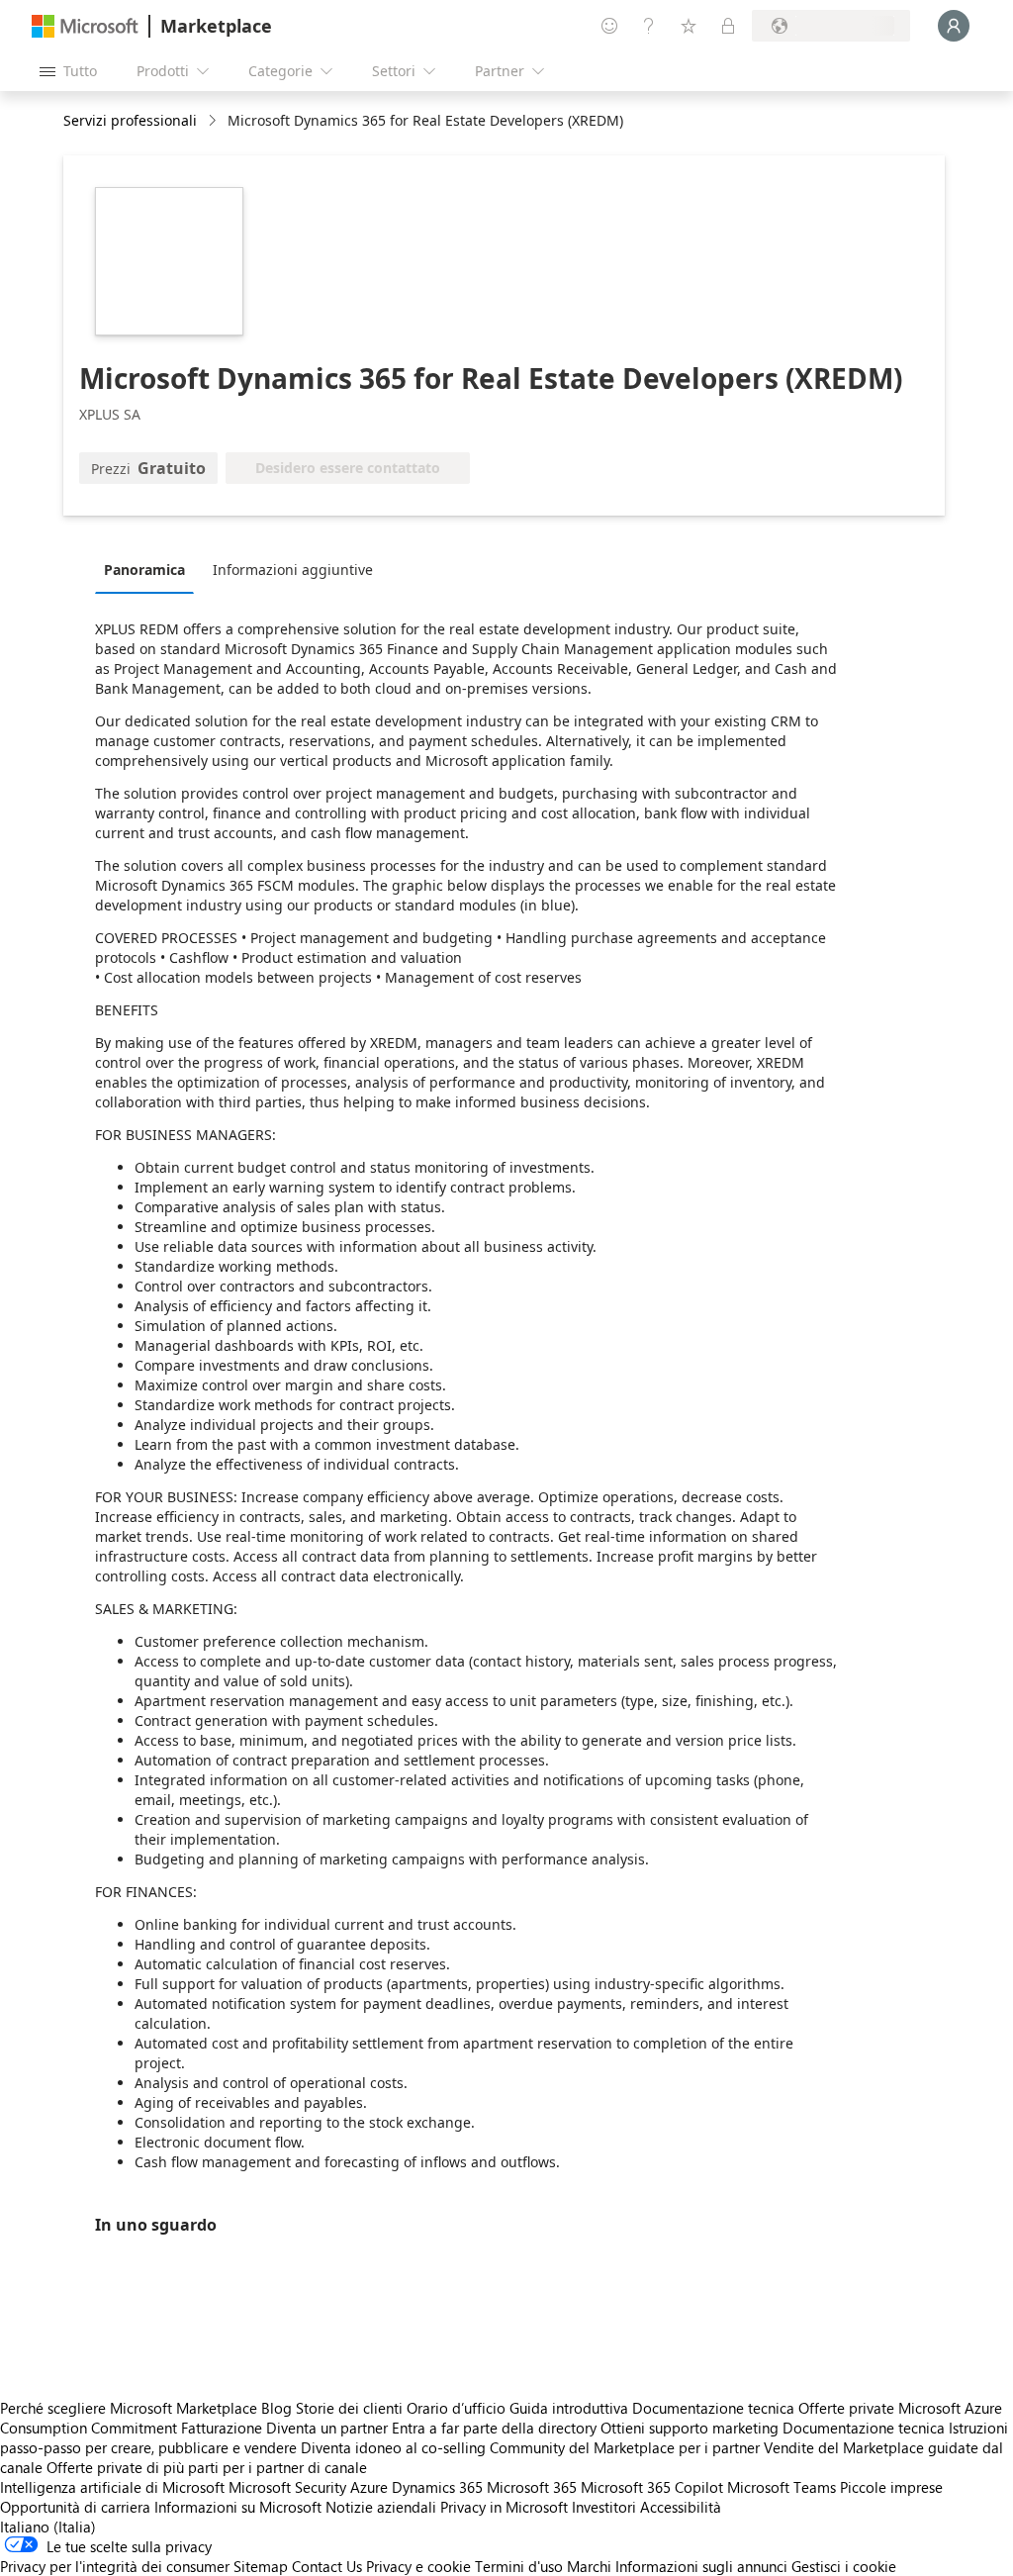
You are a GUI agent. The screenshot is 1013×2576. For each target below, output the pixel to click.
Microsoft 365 (532, 2487)
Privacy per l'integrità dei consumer (115, 2566)
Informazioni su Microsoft (238, 2507)
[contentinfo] (214, 121)
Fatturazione (222, 2428)
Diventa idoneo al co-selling (393, 2447)
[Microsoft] (85, 26)
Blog (276, 2408)
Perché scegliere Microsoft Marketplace (129, 2408)
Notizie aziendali (381, 2507)
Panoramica (144, 570)
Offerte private (846, 2408)
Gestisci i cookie (844, 2566)
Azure (369, 2487)
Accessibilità (681, 2507)
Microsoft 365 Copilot (652, 2487)
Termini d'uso (519, 2566)
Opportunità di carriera (75, 2507)
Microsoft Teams (782, 2487)
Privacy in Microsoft (504, 2507)
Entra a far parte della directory (494, 2428)
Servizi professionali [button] (130, 120)
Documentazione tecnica (713, 2408)
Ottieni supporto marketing (690, 2428)
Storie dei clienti (349, 2408)
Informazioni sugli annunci (701, 2566)
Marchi (589, 2566)
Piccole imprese (891, 2487)
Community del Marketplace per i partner (625, 2447)
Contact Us (327, 2566)
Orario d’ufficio (456, 2408)
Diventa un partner (327, 2428)
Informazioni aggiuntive (293, 570)
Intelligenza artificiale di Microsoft (112, 2487)
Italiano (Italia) (48, 2527)
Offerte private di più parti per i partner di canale (207, 2467)
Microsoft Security (287, 2487)
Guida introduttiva (569, 2408)
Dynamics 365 (437, 2487)
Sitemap (261, 2566)
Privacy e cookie (418, 2566)
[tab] (149, 569)
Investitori (604, 2507)
